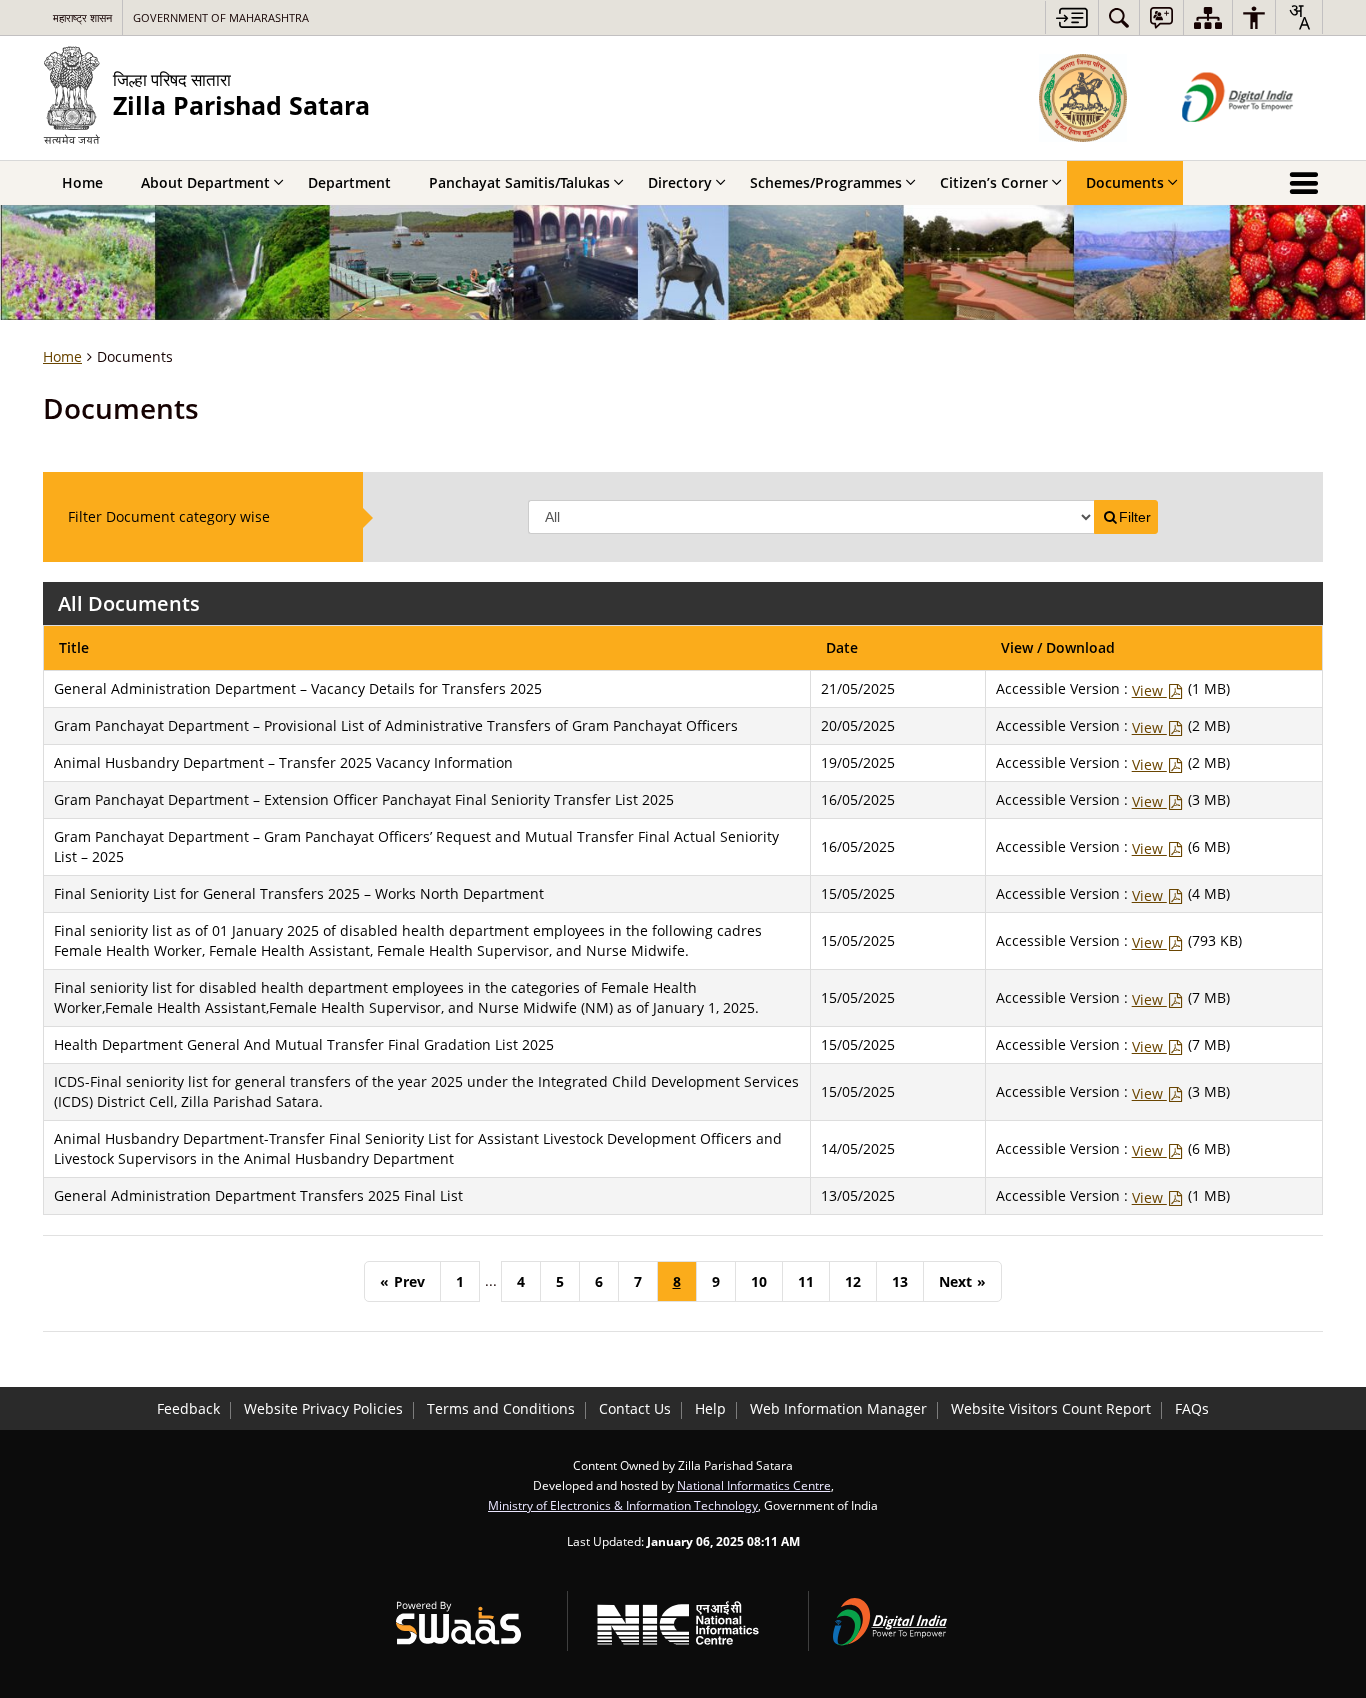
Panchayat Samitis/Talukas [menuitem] (519, 182)
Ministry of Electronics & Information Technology (623, 1505)
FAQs (1192, 1408)
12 (853, 1281)
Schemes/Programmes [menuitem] (826, 182)
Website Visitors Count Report (1051, 1408)
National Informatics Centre (754, 1485)
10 (759, 1281)
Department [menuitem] (349, 182)
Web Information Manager (838, 1408)
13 (900, 1281)
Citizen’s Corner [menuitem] (994, 182)
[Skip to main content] (1071, 17)
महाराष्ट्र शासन (82, 17)
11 (806, 1281)
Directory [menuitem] (680, 182)
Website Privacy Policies (323, 1408)
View (1149, 690)
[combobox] (1299, 17)
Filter (1135, 517)
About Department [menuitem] (205, 182)
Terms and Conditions (501, 1408)
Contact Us (635, 1408)
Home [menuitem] (82, 182)
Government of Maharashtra (221, 17)
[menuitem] (1119, 17)
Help (710, 1408)
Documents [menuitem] (1125, 182)
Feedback (188, 1408)
